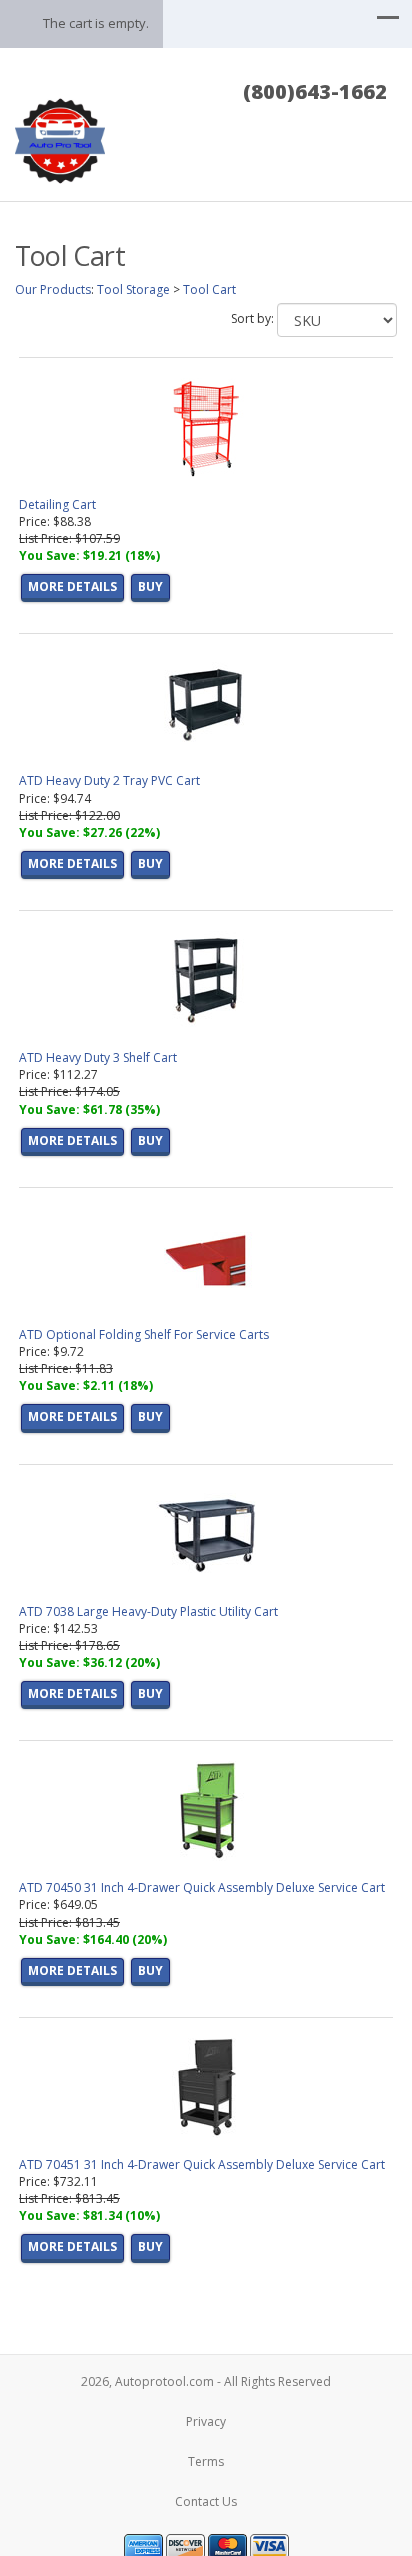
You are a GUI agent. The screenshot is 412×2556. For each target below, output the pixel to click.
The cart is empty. (96, 23)
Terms (206, 2461)
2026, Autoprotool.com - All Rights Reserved (206, 2381)
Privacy (206, 2421)
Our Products (53, 289)
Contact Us (206, 2501)
